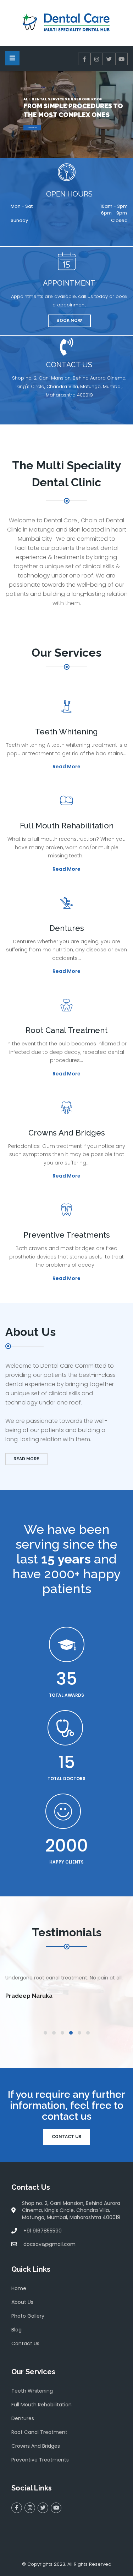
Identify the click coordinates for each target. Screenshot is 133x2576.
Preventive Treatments (40, 2460)
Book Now (69, 321)
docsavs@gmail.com (49, 2244)
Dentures (23, 2418)
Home (19, 2288)
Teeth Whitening (32, 2391)
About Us (22, 2302)
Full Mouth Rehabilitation (41, 2405)
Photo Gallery (28, 2316)
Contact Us (66, 2137)
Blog (16, 2330)
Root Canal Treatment (39, 2432)
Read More (32, 128)
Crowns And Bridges (36, 2446)
